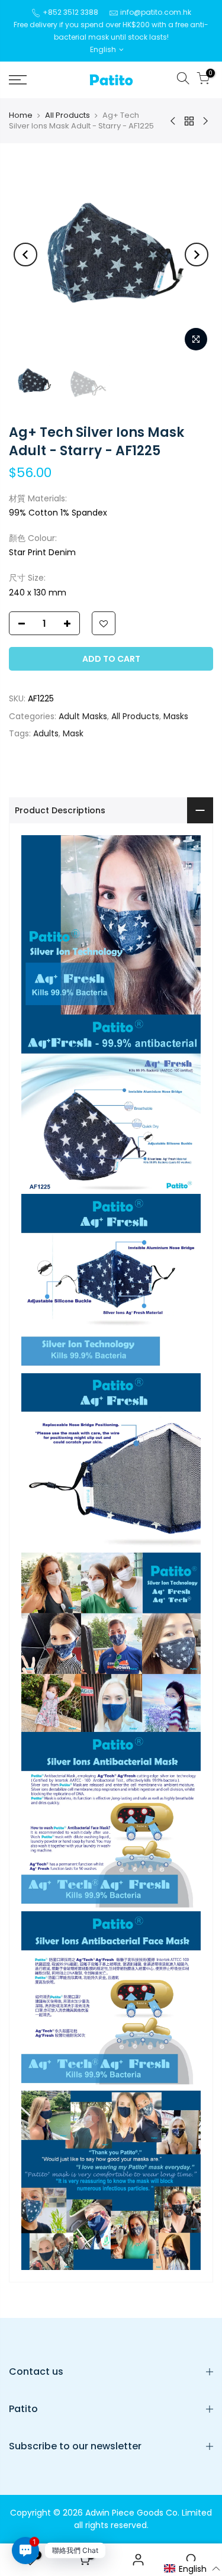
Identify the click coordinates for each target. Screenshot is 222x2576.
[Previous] (25, 255)
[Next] (197, 255)
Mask (73, 733)
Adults (46, 733)
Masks (176, 716)
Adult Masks (83, 716)
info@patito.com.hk (156, 12)
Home (21, 115)
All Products (67, 115)
